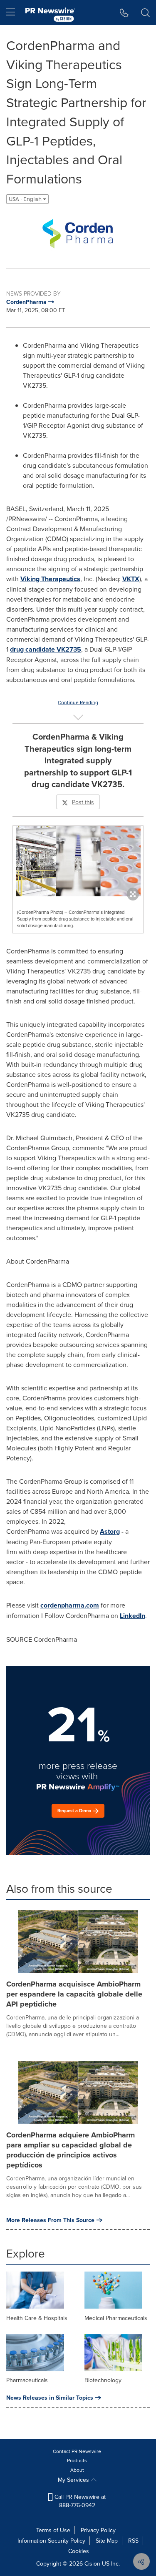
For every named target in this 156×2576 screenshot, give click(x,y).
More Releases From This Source (50, 2220)
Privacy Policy (98, 2530)
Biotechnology (103, 2380)
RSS (133, 2541)
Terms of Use (53, 2530)
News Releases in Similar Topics (50, 2398)
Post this (83, 802)
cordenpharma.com (70, 1605)
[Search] (145, 13)
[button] (78, 233)
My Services (74, 2480)
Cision (92, 2563)
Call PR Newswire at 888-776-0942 (79, 2501)
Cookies (79, 2551)
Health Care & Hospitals (37, 2318)
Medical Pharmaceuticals (116, 2318)
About (77, 2470)
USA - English (26, 199)
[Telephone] (124, 13)
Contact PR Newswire (77, 2451)
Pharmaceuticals (27, 2380)
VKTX (131, 579)
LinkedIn (132, 1616)
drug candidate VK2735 (46, 649)
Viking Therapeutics (50, 579)
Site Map (107, 2541)
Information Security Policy (51, 2541)
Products (77, 2460)
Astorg (110, 1531)
